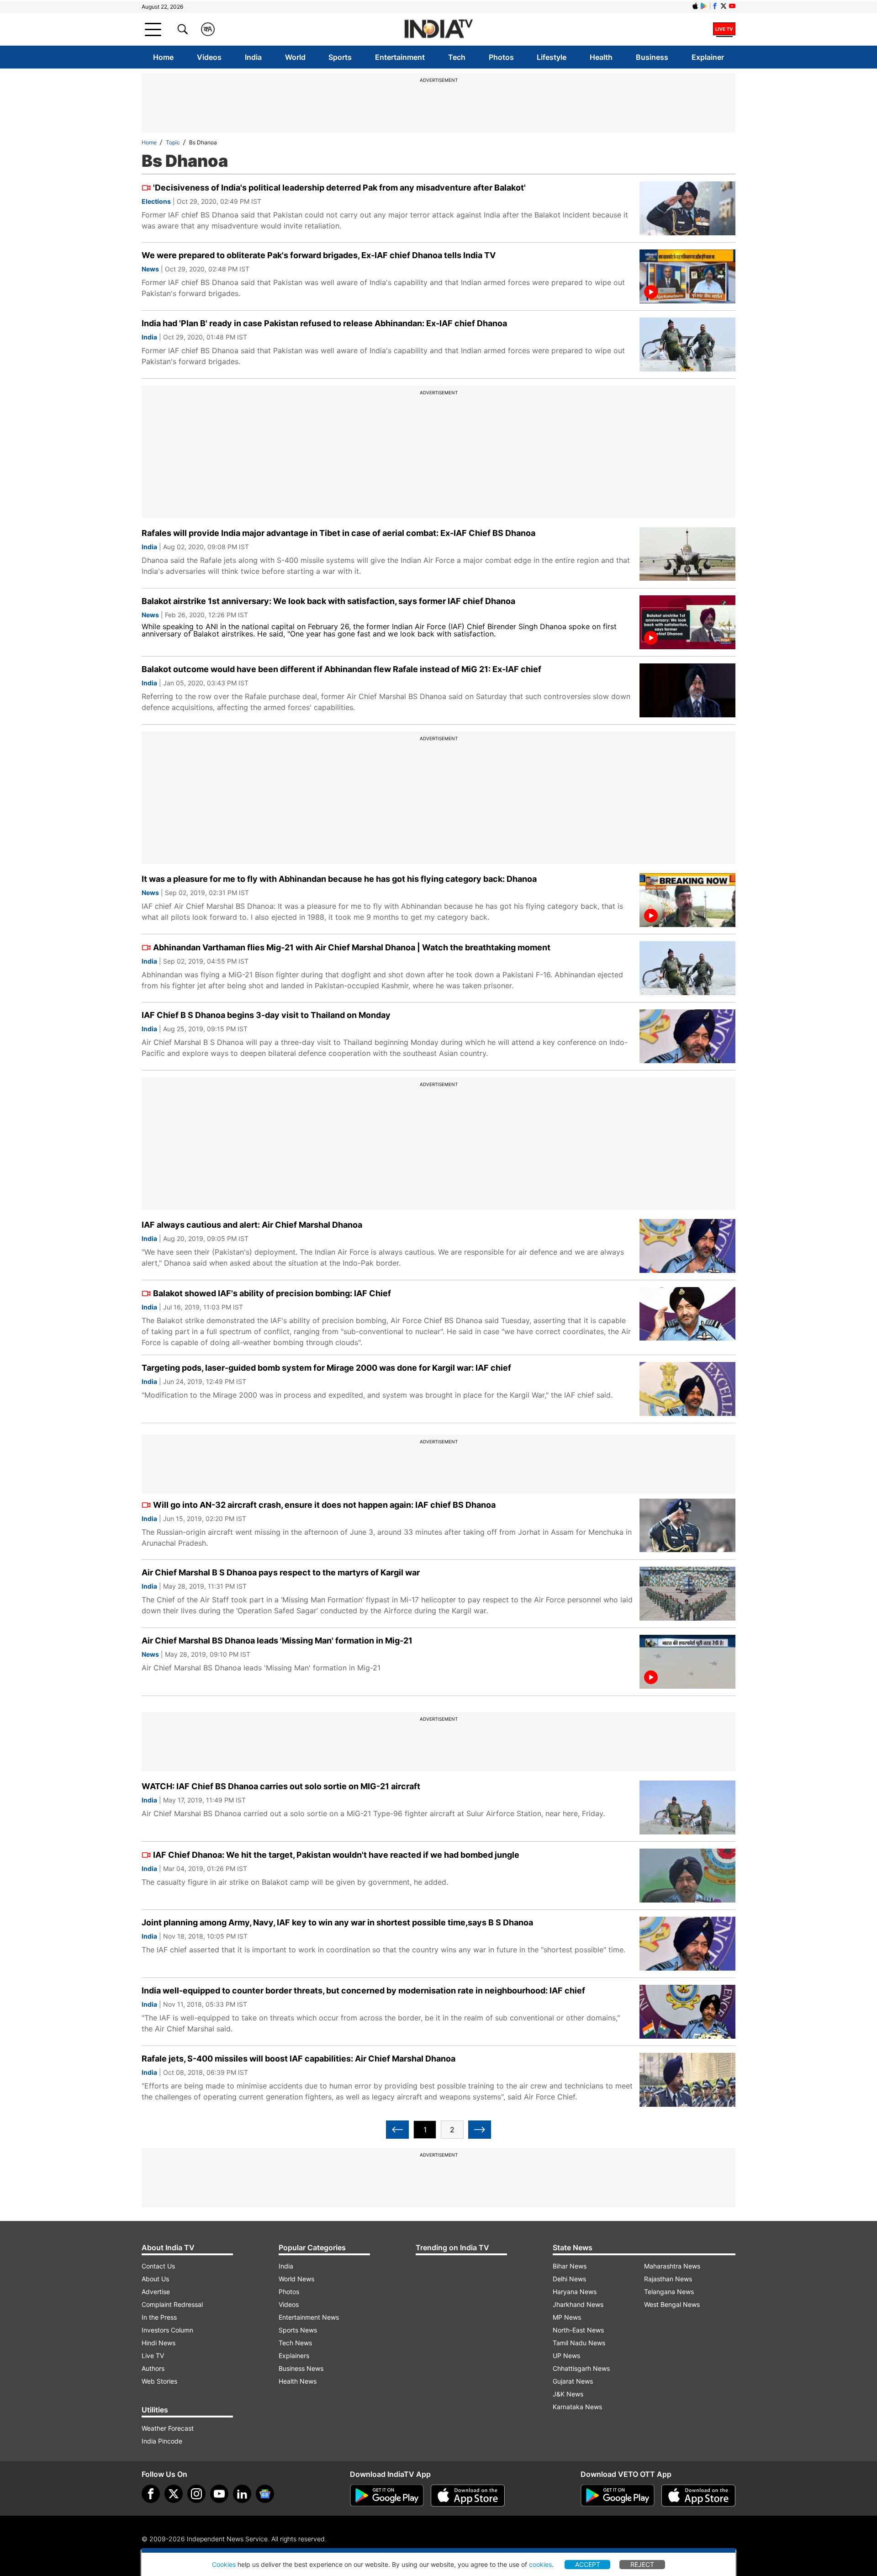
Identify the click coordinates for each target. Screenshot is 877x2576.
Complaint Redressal (172, 2304)
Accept (588, 2564)
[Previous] (397, 2130)
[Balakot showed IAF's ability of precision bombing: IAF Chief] (687, 1314)
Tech (457, 57)
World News (296, 2279)
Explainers (294, 2356)
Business (652, 57)
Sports (340, 57)
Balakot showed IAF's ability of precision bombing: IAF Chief (272, 1293)
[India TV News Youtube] (732, 6)
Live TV (153, 2356)
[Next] (480, 2130)
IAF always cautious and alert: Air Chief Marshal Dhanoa (252, 1225)
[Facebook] (151, 2494)
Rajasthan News (668, 2279)
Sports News (298, 2330)
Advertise (156, 2292)
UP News (566, 2356)
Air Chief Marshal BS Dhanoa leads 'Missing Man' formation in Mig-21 (277, 1640)
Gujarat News (573, 2381)
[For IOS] (698, 2496)
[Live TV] (724, 29)
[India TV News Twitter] (724, 6)
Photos (501, 57)
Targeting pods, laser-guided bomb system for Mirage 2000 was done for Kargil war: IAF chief (326, 1368)
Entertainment (400, 57)
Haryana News (575, 2292)
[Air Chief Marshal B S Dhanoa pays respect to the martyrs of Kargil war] (687, 1594)
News (150, 269)
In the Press (159, 2317)
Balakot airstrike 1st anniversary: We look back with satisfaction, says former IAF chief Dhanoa (328, 601)
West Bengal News (672, 2304)
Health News (298, 2381)
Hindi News (158, 2343)
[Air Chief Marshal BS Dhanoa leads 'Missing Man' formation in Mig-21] (687, 1662)
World (295, 57)
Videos (209, 57)
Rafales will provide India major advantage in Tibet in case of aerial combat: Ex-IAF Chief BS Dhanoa (338, 533)
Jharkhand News (578, 2304)
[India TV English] (438, 29)
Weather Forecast (168, 2428)
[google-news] (265, 2494)
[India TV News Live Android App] (387, 2496)
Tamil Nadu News (579, 2343)
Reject (642, 2564)
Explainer (708, 57)
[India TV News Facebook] (715, 6)
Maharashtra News (672, 2266)
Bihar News (570, 2266)
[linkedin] (242, 2494)
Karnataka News (577, 2407)
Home (163, 57)
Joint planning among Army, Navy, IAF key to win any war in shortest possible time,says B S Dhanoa (337, 1922)
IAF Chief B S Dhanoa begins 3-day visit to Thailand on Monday (266, 1015)
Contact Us (158, 2266)
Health (601, 57)
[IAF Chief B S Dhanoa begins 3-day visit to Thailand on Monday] (687, 1036)
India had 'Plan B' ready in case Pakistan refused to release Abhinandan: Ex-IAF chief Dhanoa (324, 323)
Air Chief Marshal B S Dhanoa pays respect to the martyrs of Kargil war (281, 1572)
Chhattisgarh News (581, 2368)
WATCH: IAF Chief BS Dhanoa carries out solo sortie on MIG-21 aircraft (281, 1786)
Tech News (295, 2343)
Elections (156, 201)
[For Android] (618, 2496)
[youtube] (219, 2494)
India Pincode (162, 2441)
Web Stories (159, 2381)
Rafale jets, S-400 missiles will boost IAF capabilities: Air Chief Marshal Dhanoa (298, 2059)
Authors (153, 2368)
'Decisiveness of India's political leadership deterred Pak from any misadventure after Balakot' (339, 188)
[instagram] (196, 2494)
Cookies (224, 2564)
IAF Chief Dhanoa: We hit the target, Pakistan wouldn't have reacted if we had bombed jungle (336, 1855)
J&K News (568, 2394)
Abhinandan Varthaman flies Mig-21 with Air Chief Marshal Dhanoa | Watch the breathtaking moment (352, 947)
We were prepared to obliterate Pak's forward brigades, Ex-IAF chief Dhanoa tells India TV (319, 255)
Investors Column (167, 2330)
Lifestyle (552, 57)
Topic (173, 142)
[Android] (704, 6)
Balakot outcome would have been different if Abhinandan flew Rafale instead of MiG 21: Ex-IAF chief (341, 669)
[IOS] (695, 6)
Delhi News (569, 2279)
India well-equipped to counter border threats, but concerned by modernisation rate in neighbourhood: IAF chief (363, 1990)
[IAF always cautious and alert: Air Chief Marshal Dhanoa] (687, 1246)
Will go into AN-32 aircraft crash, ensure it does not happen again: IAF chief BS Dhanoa (324, 1505)
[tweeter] (174, 2494)
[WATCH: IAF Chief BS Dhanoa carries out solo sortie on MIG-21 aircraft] (687, 1807)
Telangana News (669, 2292)
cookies (540, 2564)
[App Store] (468, 2496)
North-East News (578, 2330)
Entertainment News (309, 2317)
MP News (567, 2317)
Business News (301, 2368)
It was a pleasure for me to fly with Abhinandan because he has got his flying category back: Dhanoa (339, 879)
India (253, 57)
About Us (155, 2279)
